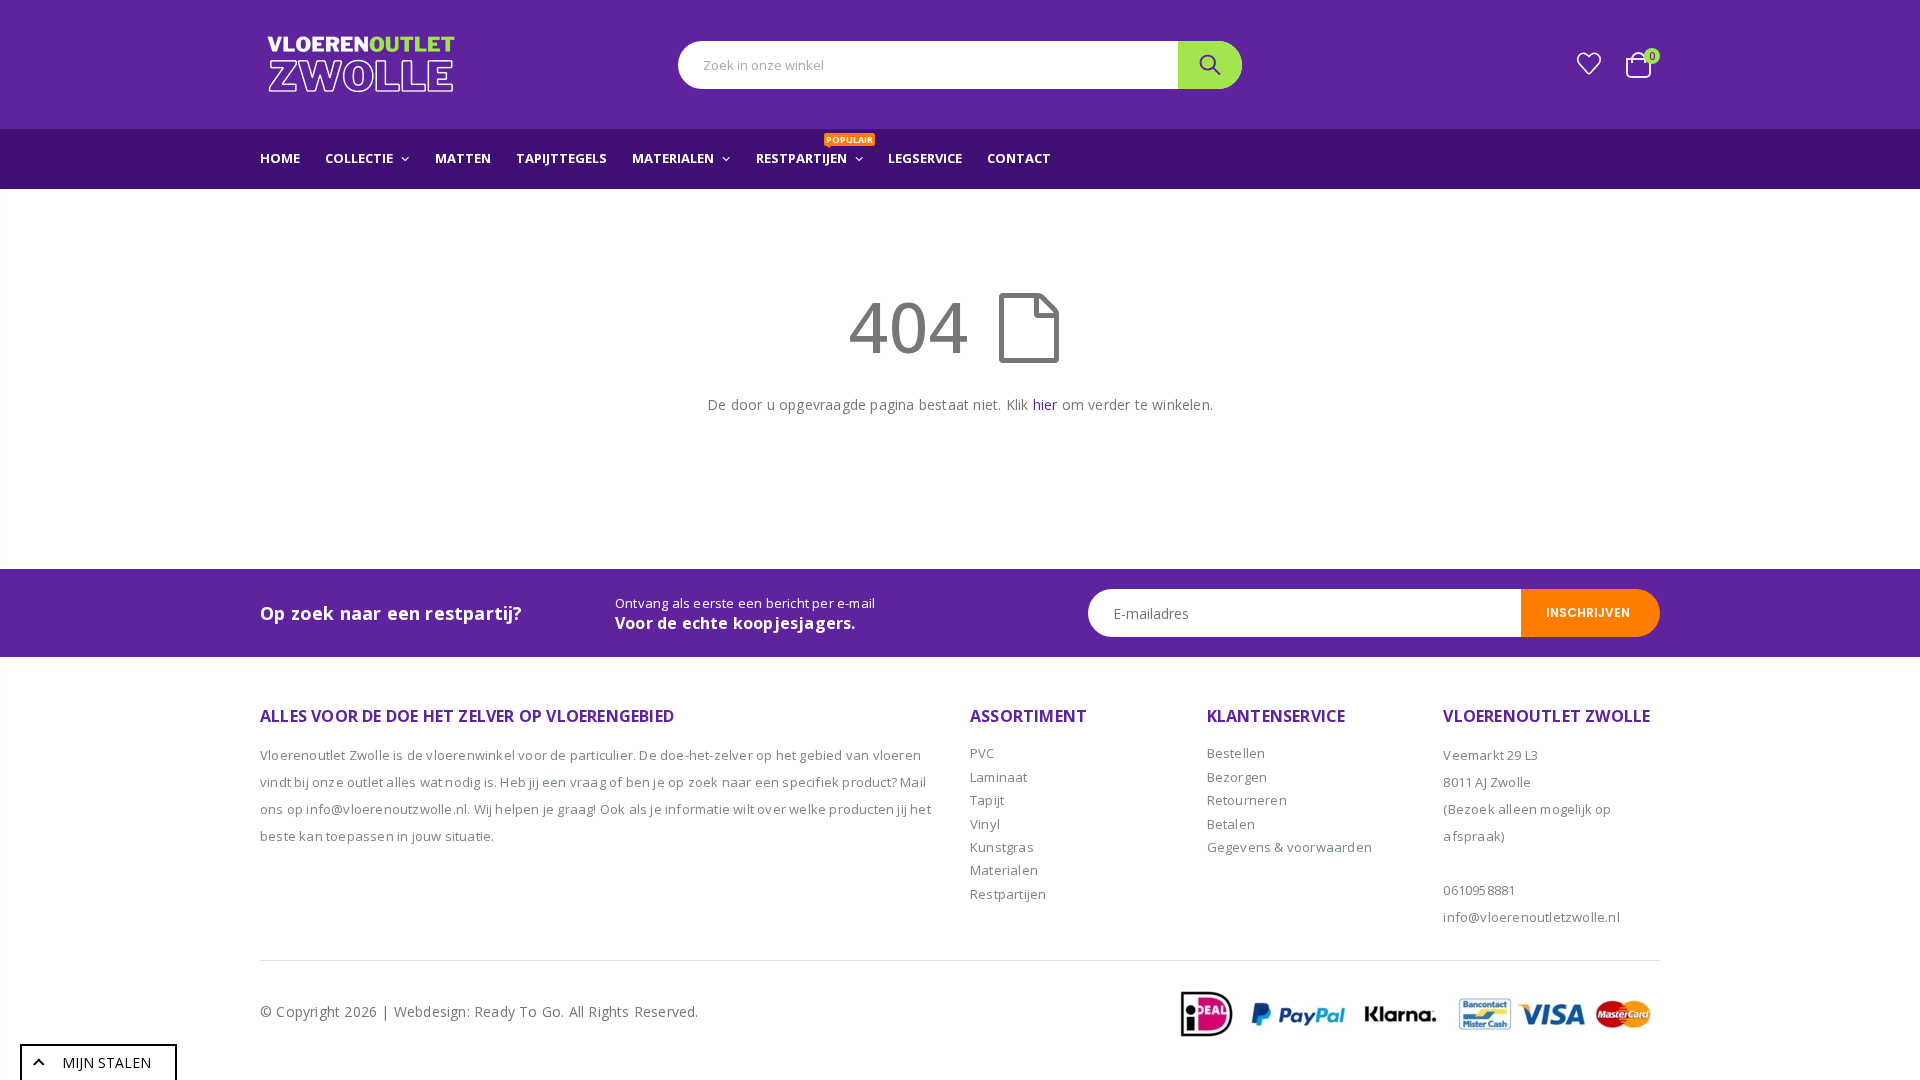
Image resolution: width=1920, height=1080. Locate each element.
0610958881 (1479, 890)
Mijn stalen (106, 1062)
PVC (982, 753)
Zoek (1210, 65)
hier (1045, 404)
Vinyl (985, 824)
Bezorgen (1237, 777)
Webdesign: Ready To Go (477, 1011)
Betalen (1231, 824)
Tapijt (987, 800)
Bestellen (1236, 753)
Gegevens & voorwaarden (1289, 847)
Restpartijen (1008, 894)
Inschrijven (1588, 612)
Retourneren (1247, 800)
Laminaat (999, 777)
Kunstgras (1002, 847)
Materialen (1004, 870)
